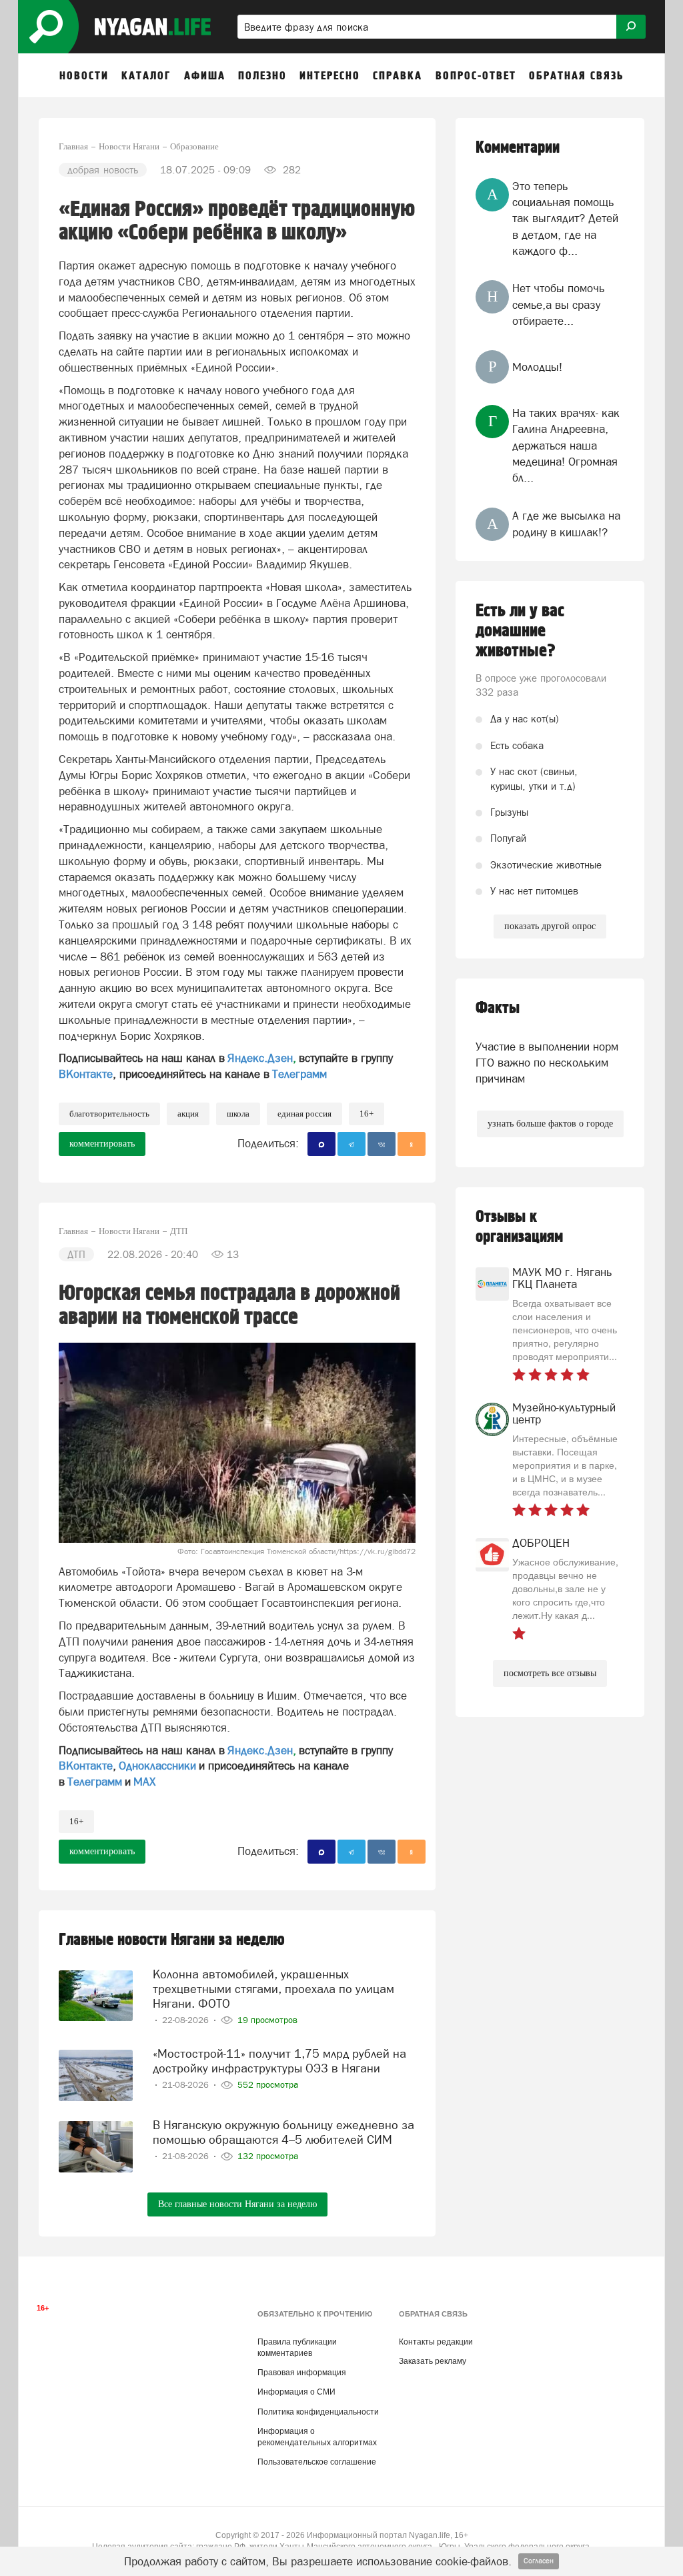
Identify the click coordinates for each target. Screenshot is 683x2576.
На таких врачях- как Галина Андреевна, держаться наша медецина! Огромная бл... (566, 445)
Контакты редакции (436, 2342)
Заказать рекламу (433, 2361)
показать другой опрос (550, 926)
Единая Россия (304, 1114)
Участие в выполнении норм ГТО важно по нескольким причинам (547, 1063)
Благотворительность (109, 1114)
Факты (498, 1008)
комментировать (102, 1144)
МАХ (144, 1782)
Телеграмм (299, 1074)
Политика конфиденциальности (318, 2412)
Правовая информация (302, 2373)
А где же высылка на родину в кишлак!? (566, 524)
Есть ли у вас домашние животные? (520, 631)
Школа (238, 1114)
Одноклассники (157, 1766)
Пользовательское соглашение (317, 2462)
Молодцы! (537, 367)
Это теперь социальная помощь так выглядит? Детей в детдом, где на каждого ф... (565, 218)
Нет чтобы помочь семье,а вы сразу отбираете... (558, 304)
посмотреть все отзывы (550, 1673)
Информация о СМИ (296, 2392)
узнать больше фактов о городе (550, 1124)
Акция (188, 1114)
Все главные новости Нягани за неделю (237, 2204)
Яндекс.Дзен (260, 1058)
